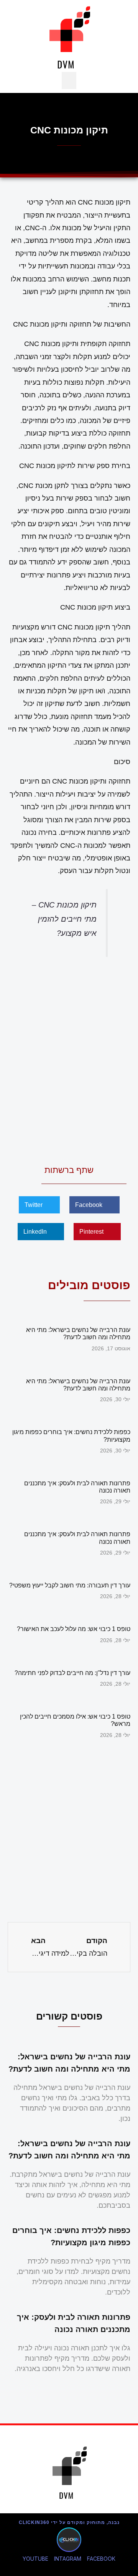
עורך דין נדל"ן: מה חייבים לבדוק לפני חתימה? (72, 1673)
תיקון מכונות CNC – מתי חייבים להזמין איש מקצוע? (64, 919)
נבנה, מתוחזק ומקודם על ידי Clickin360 (69, 2522)
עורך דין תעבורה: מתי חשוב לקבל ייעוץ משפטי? (70, 1585)
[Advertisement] (69, 1059)
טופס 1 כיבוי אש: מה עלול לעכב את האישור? (74, 1629)
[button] (69, 80)
